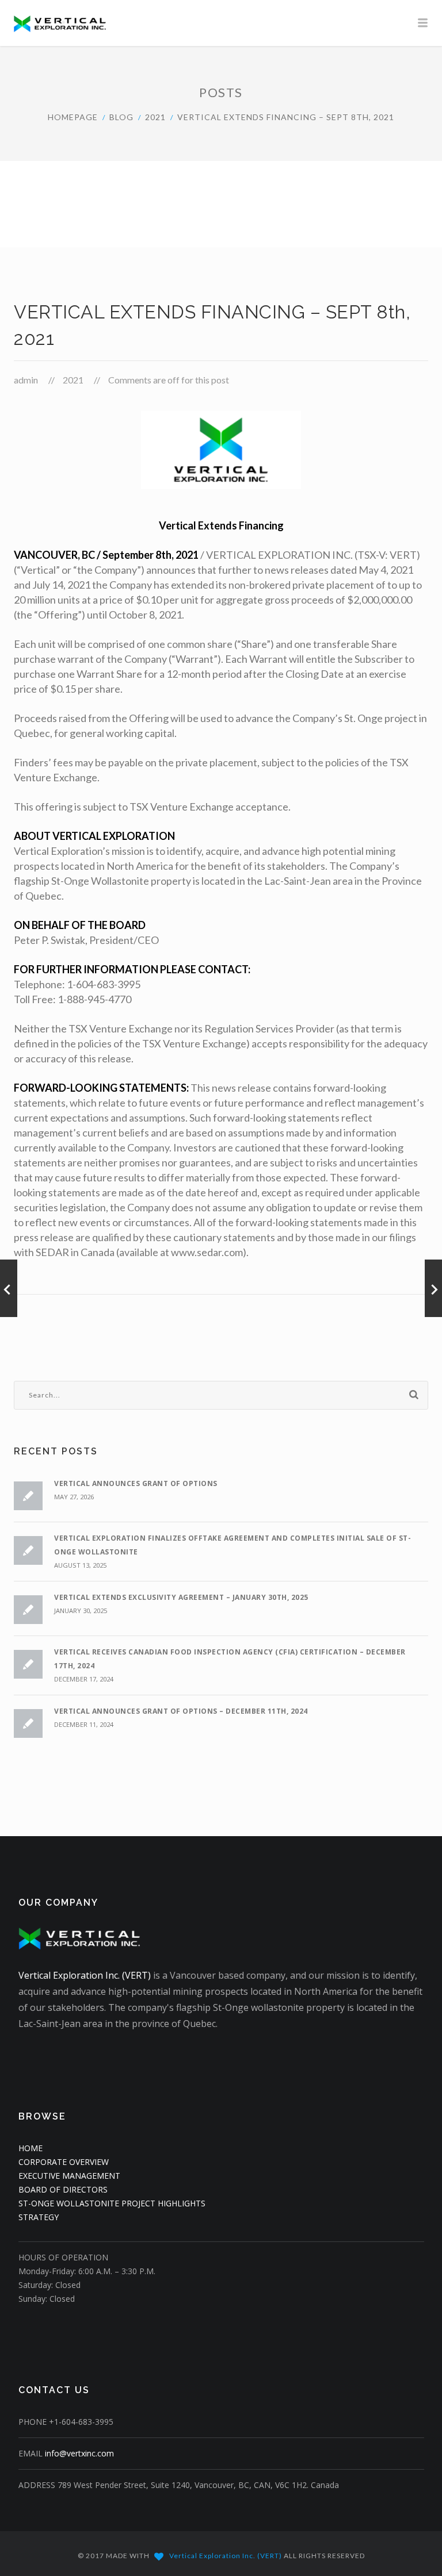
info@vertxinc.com (79, 2453)
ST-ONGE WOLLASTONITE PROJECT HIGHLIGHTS (112, 2203)
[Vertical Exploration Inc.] (221, 23)
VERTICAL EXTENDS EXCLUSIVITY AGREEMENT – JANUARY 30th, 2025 (181, 1597)
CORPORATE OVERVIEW (64, 2162)
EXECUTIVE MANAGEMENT (69, 2176)
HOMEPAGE (73, 117)
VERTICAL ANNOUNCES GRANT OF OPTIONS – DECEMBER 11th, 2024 (181, 1711)
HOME (31, 2148)
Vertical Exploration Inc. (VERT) (85, 1975)
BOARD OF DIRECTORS (63, 2189)
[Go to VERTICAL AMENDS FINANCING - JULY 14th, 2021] (9, 1288)
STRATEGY (39, 2217)
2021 (155, 117)
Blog (121, 117)
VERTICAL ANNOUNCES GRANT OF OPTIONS (136, 1483)
